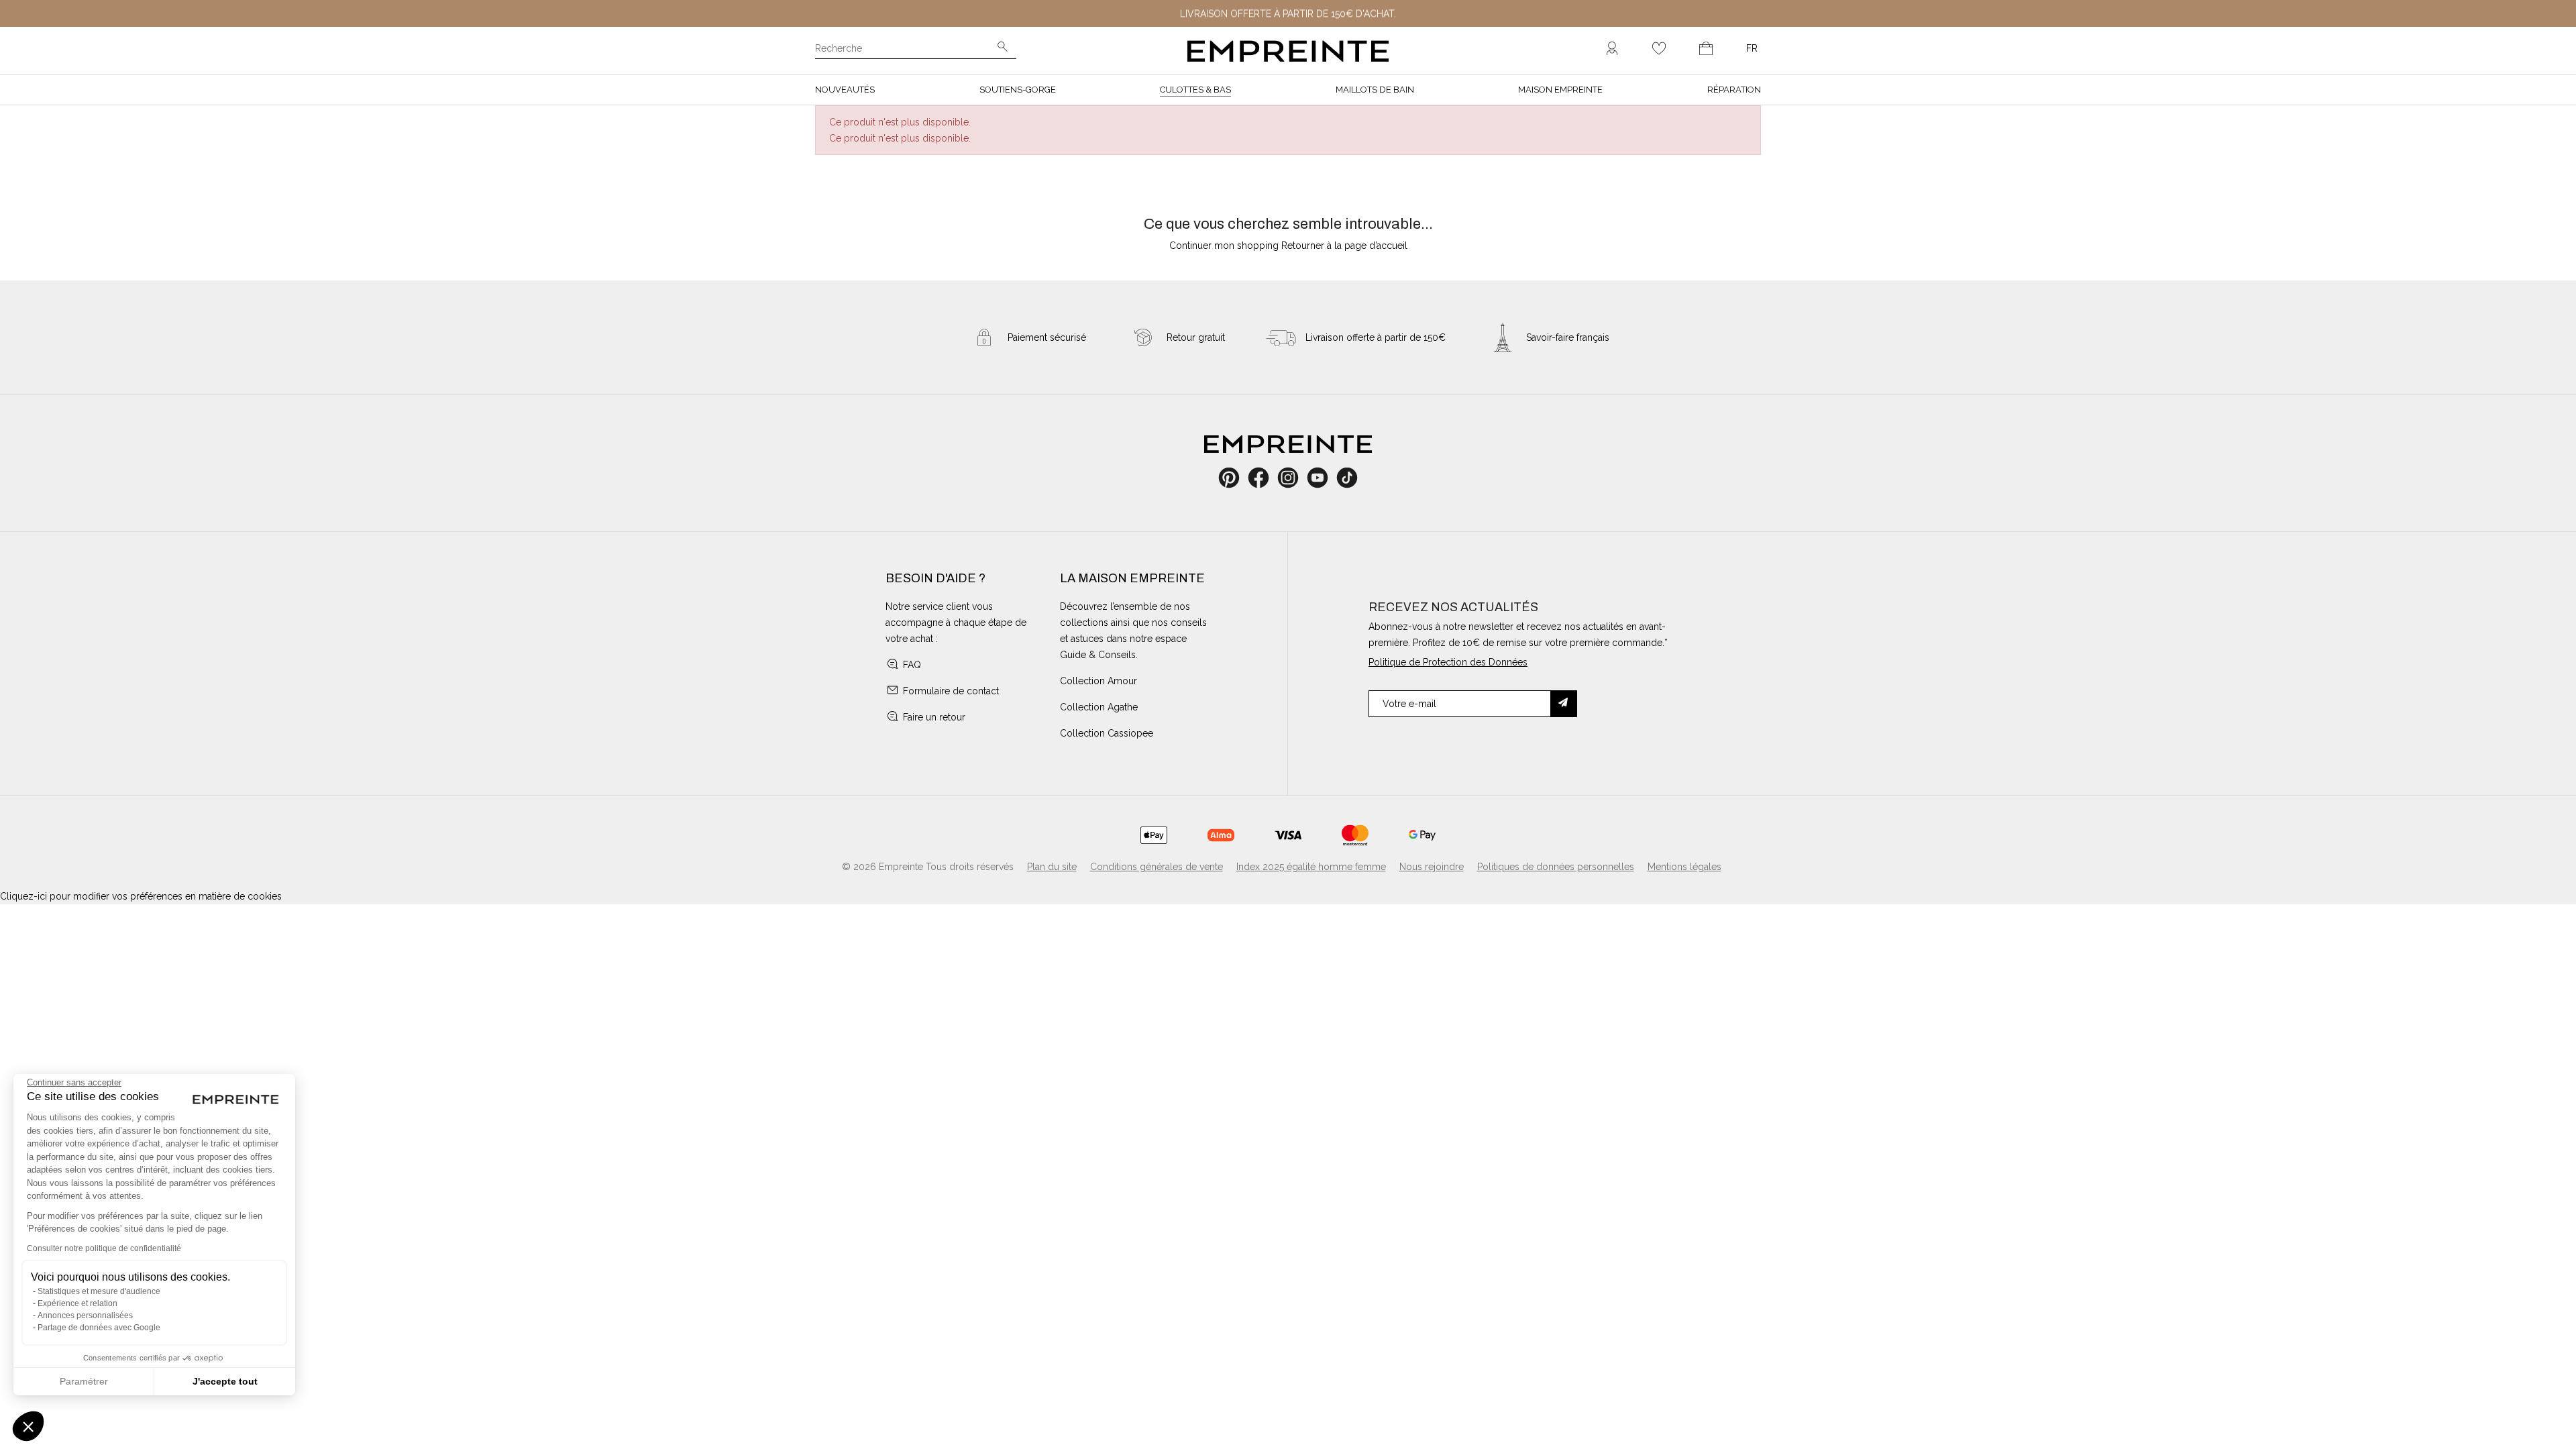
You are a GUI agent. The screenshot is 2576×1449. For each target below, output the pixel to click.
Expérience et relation (77, 1303)
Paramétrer (84, 1381)
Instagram (1295, 478)
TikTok (1347, 478)
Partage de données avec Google (99, 1328)
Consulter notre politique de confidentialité (104, 1248)
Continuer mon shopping (1224, 246)
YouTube (1323, 478)
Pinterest (1233, 478)
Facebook (1266, 478)
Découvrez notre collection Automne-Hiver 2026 (1288, 20)
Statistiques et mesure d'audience (99, 1291)
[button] (28, 1426)
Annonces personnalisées (85, 1316)
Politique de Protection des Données (1448, 662)
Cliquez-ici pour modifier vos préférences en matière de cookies (141, 896)
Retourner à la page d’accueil (1344, 246)
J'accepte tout (225, 1381)
